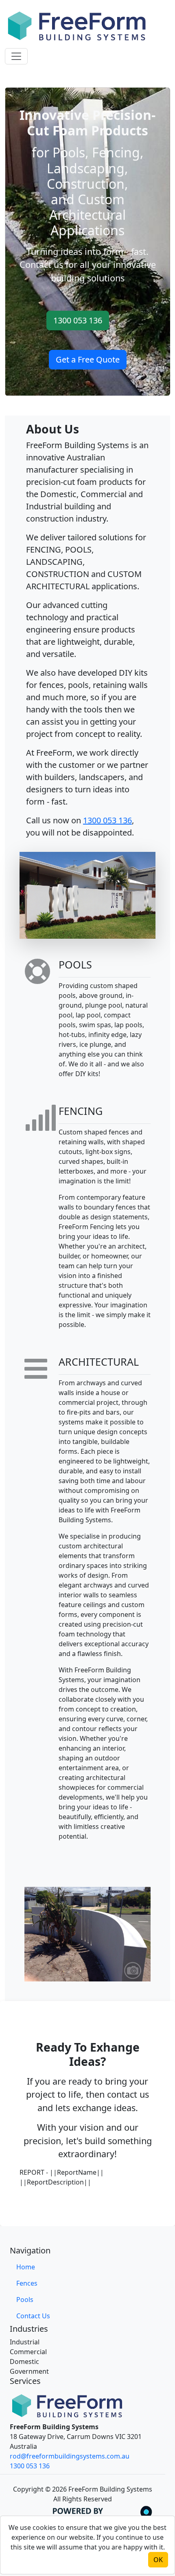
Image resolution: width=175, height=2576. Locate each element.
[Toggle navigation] (16, 56)
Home (26, 2267)
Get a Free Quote (88, 359)
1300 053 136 (78, 320)
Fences (27, 2283)
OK (158, 2560)
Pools (25, 2300)
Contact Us (33, 2316)
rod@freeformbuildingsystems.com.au (70, 2456)
